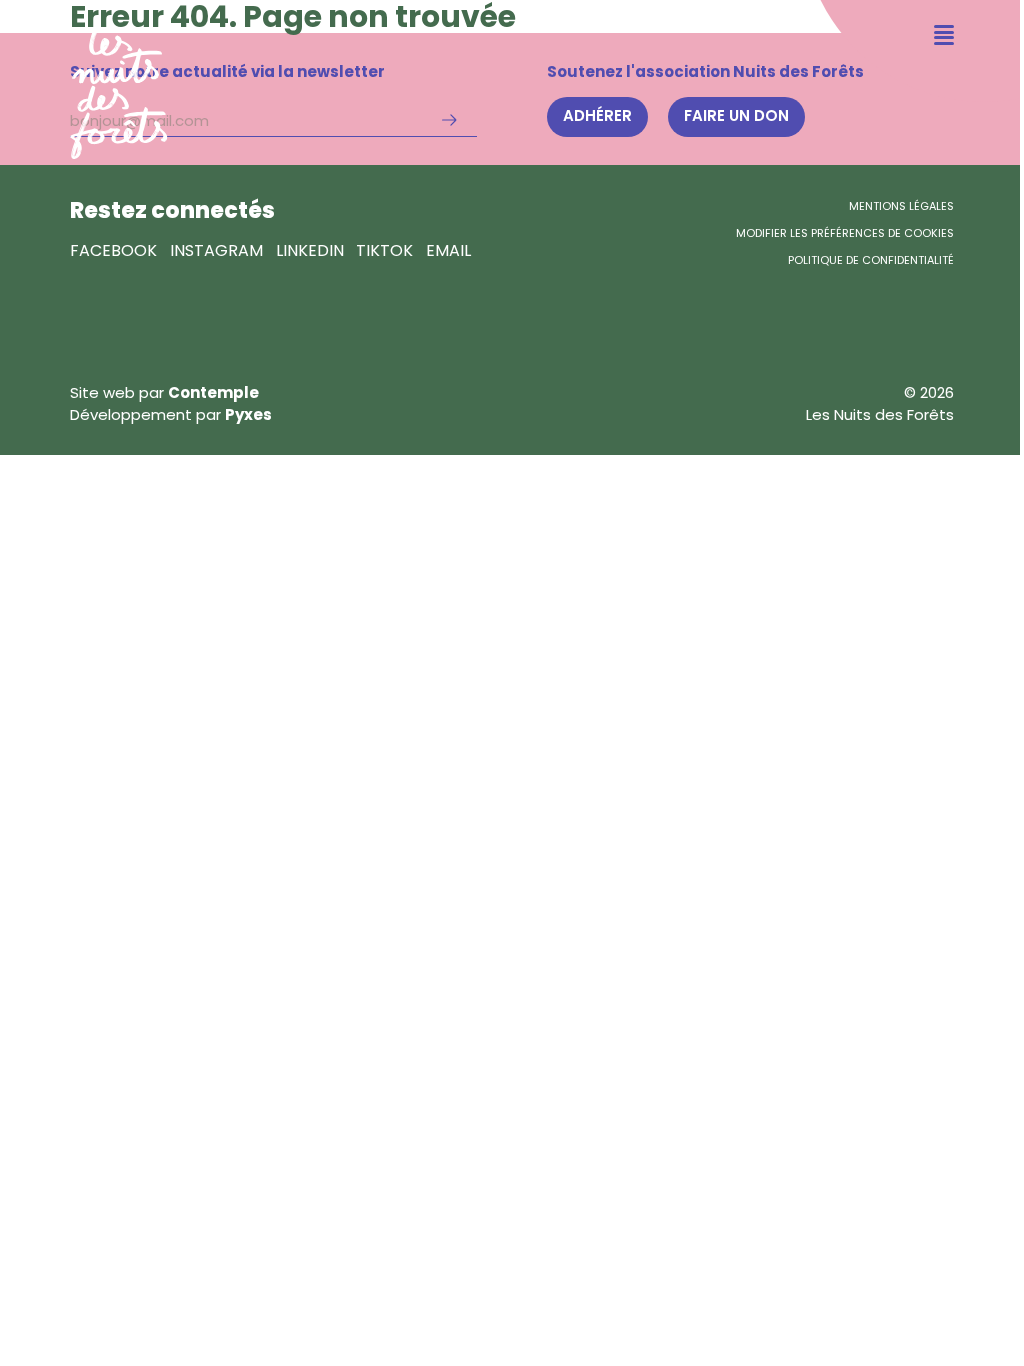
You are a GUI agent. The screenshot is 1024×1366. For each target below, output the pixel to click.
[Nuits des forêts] (84, 79)
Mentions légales (901, 206)
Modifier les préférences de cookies (845, 233)
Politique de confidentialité (871, 260)
